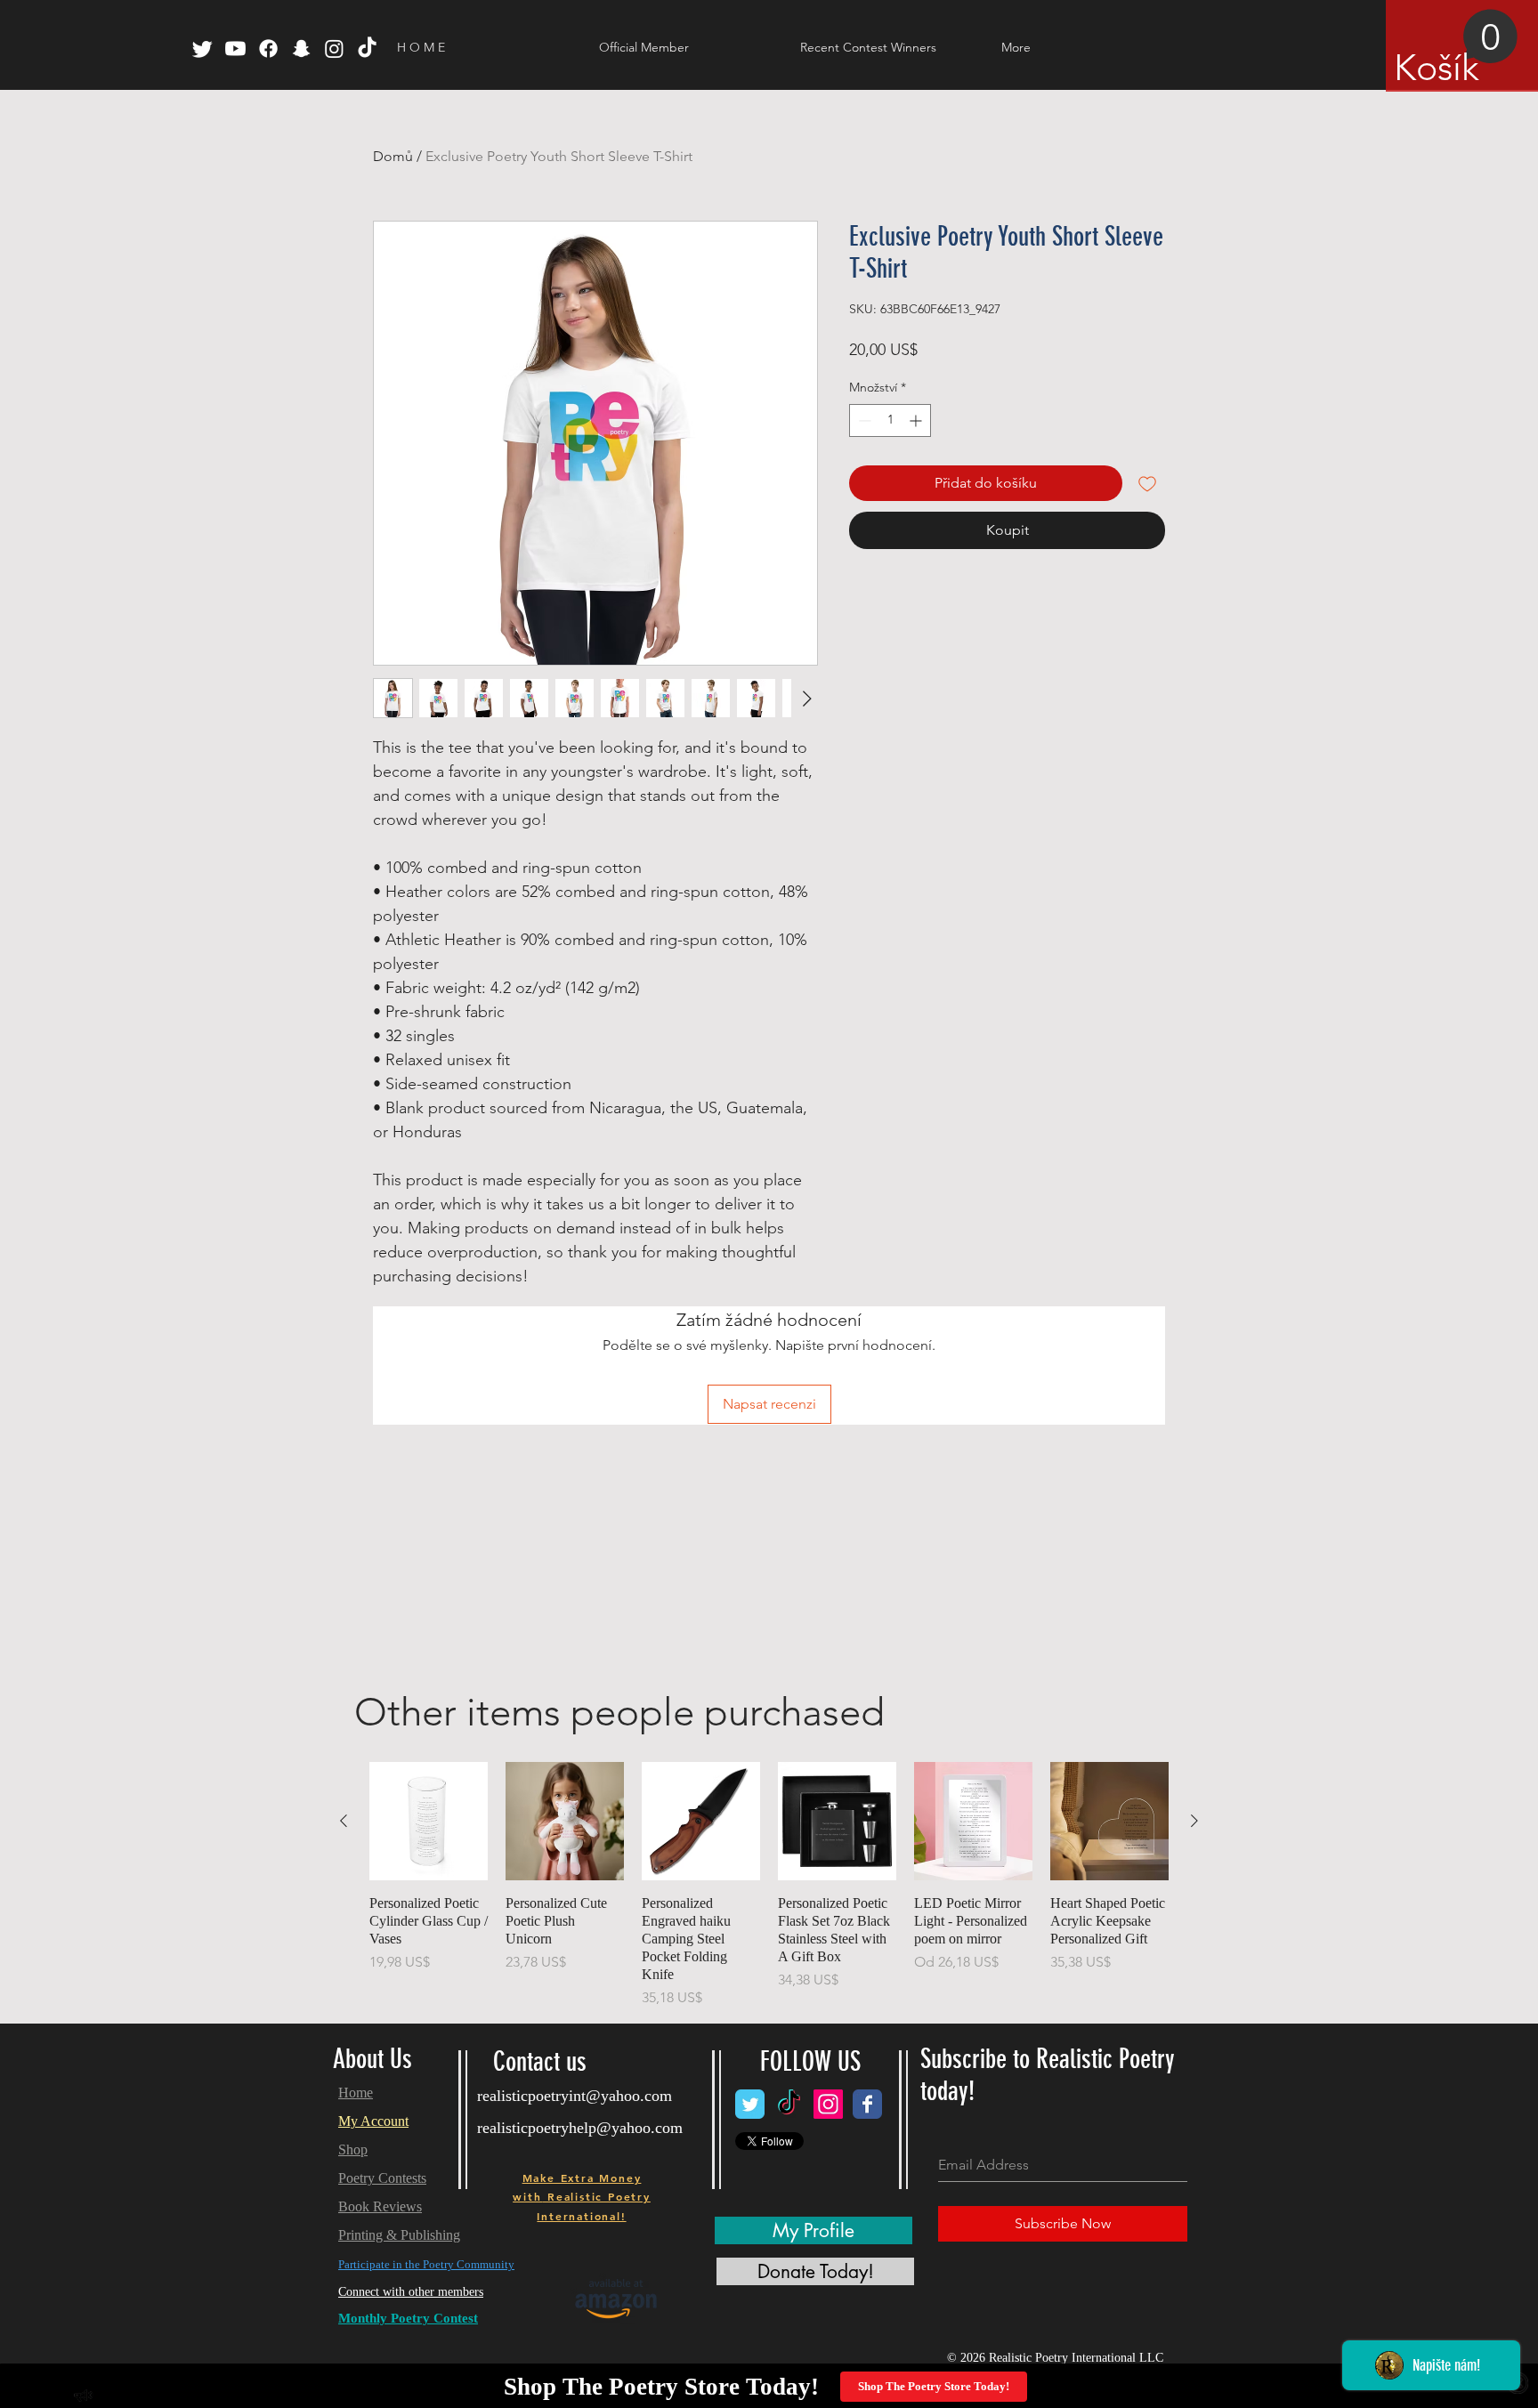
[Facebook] (268, 48)
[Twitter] (202, 48)
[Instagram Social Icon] (828, 2104)
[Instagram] (334, 48)
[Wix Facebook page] (867, 2104)
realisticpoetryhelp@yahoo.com (580, 2128)
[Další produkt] (1194, 1821)
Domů (393, 156)
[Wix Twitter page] (750, 2104)
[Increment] (917, 420)
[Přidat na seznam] (1147, 483)
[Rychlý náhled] (429, 1821)
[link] (1456, 49)
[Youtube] (235, 48)
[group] (769, 1885)
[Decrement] (863, 420)
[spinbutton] (890, 420)
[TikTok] (367, 48)
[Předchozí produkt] (344, 1821)
